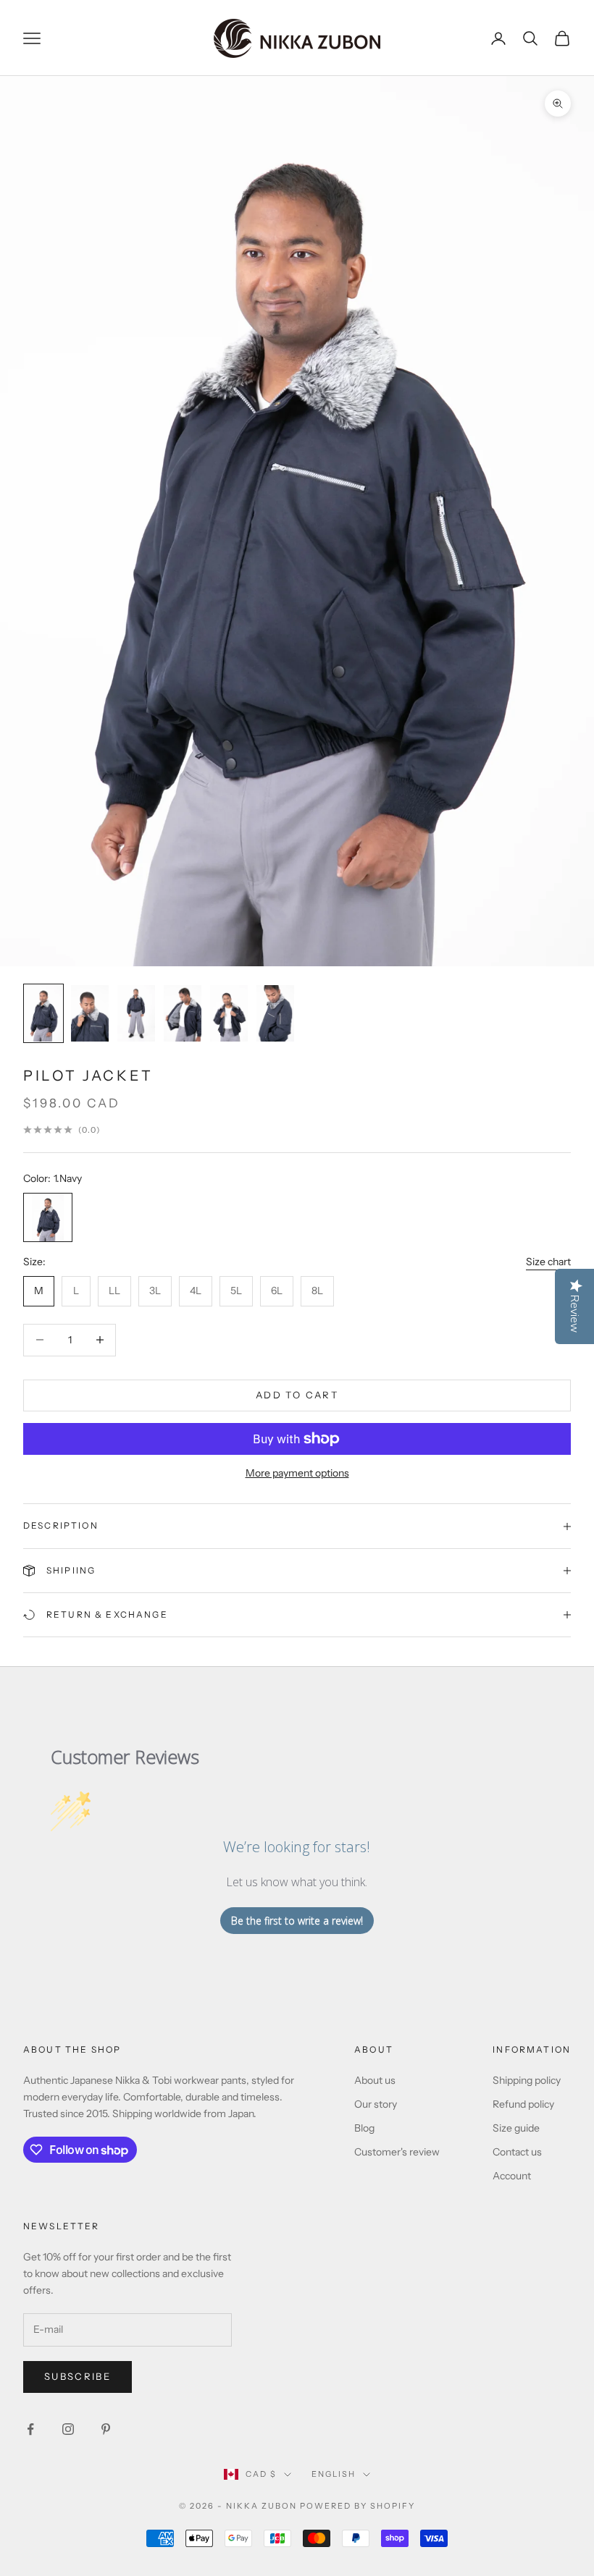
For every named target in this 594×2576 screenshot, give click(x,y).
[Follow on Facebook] (30, 2429)
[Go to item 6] (275, 1013)
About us (375, 2080)
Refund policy (523, 2104)
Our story (376, 2104)
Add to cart (297, 1395)
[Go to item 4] (183, 1013)
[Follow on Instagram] (68, 2429)
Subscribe (78, 2376)
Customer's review (397, 2152)
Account (512, 2176)
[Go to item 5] (229, 1013)
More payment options (297, 1473)
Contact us (517, 2152)
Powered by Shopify (357, 2506)
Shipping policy (527, 2080)
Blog (364, 2128)
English (334, 2474)
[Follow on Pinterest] (106, 2429)
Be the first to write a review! (297, 1921)
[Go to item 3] (136, 1013)
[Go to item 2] (90, 1013)
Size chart (548, 1262)
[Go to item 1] (43, 1013)
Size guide (516, 2128)
